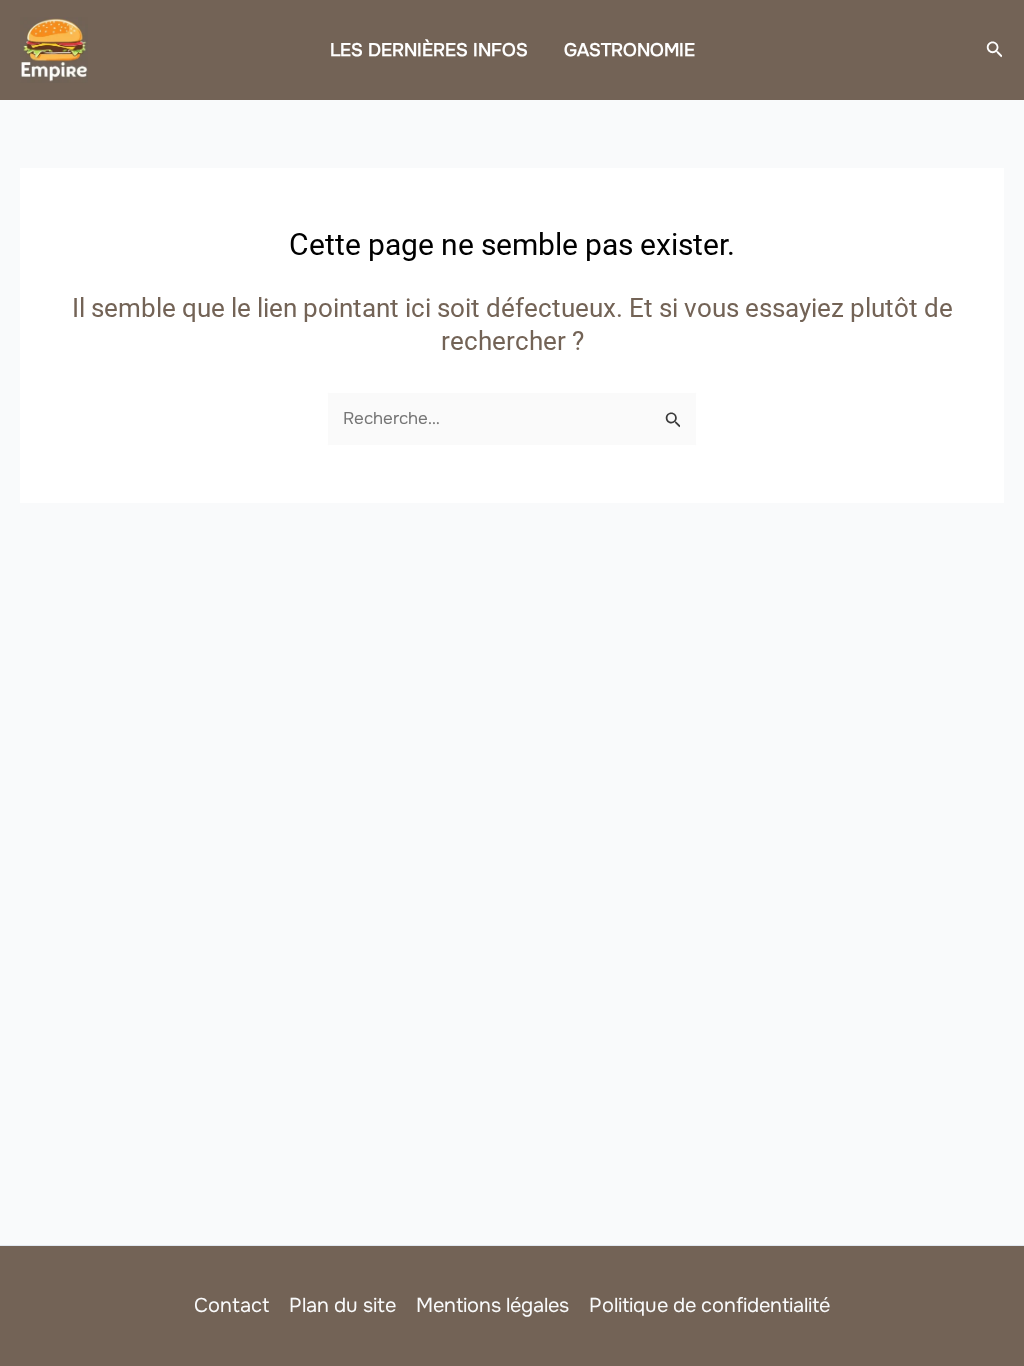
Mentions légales (492, 1305)
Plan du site (342, 1305)
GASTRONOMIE (629, 50)
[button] (995, 50)
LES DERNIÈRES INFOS (429, 50)
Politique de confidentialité (709, 1305)
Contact (231, 1305)
